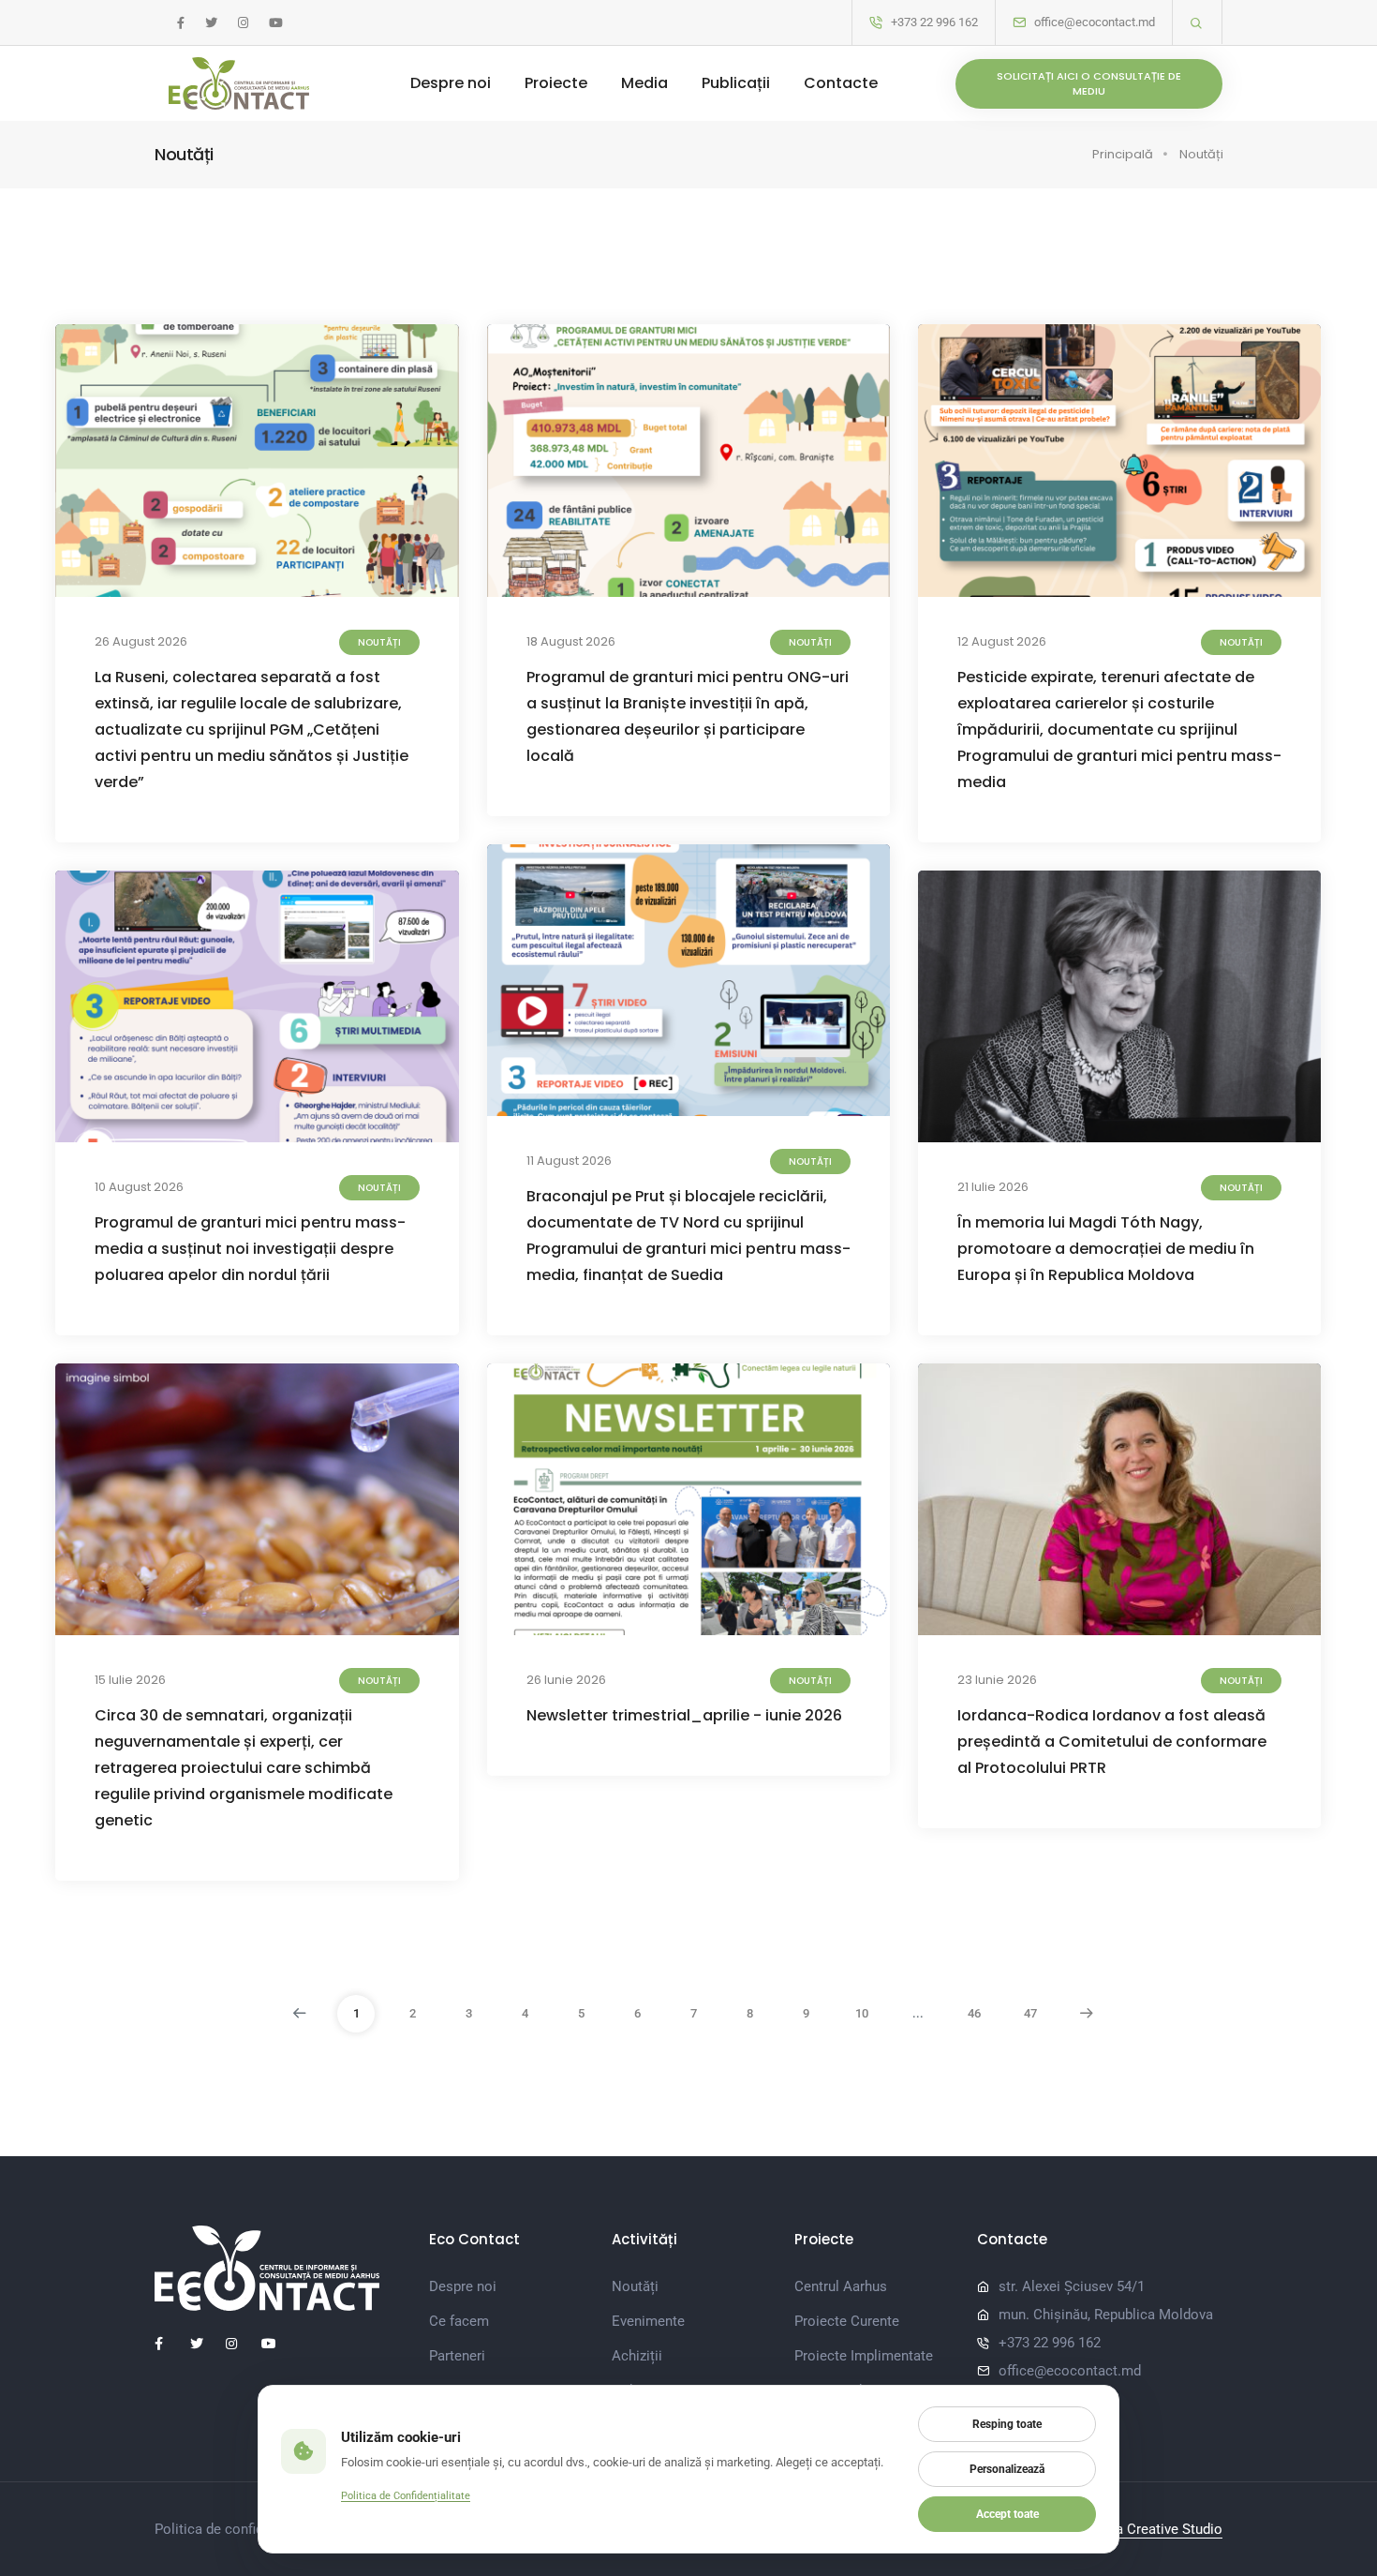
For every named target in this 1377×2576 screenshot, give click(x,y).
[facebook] (181, 23)
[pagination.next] (1087, 2014)
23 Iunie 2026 (997, 1680)
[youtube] (276, 23)
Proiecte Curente (847, 2321)
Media (644, 83)
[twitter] (211, 23)
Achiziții (637, 2356)
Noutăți (1201, 154)
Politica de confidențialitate (240, 2529)
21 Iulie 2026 (993, 1187)
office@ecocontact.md (1095, 22)
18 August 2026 (571, 641)
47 (1030, 2013)
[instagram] (243, 23)
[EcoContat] (278, 2268)
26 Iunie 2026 (566, 1680)
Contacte (841, 83)
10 (862, 2013)
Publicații (736, 83)
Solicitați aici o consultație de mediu (1089, 84)
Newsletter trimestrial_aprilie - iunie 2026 (684, 1715)
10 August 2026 (139, 1187)
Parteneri (457, 2356)
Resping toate (1007, 2424)
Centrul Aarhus (841, 2286)
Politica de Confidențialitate (406, 2495)
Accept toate (1007, 2514)
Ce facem (459, 2321)
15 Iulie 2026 (130, 1680)
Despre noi (451, 83)
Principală (1123, 154)
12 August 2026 (1002, 641)
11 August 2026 (569, 1161)
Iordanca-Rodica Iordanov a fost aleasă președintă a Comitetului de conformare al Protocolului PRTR (1112, 1742)
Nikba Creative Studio (1155, 2529)
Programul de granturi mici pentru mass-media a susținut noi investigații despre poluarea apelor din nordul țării (250, 1249)
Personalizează (1007, 2469)
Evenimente (648, 2321)
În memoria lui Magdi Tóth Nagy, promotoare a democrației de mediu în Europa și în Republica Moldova (1106, 1249)
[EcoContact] (239, 83)
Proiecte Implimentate (864, 2356)
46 (974, 2013)
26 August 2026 (141, 641)
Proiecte (556, 83)
